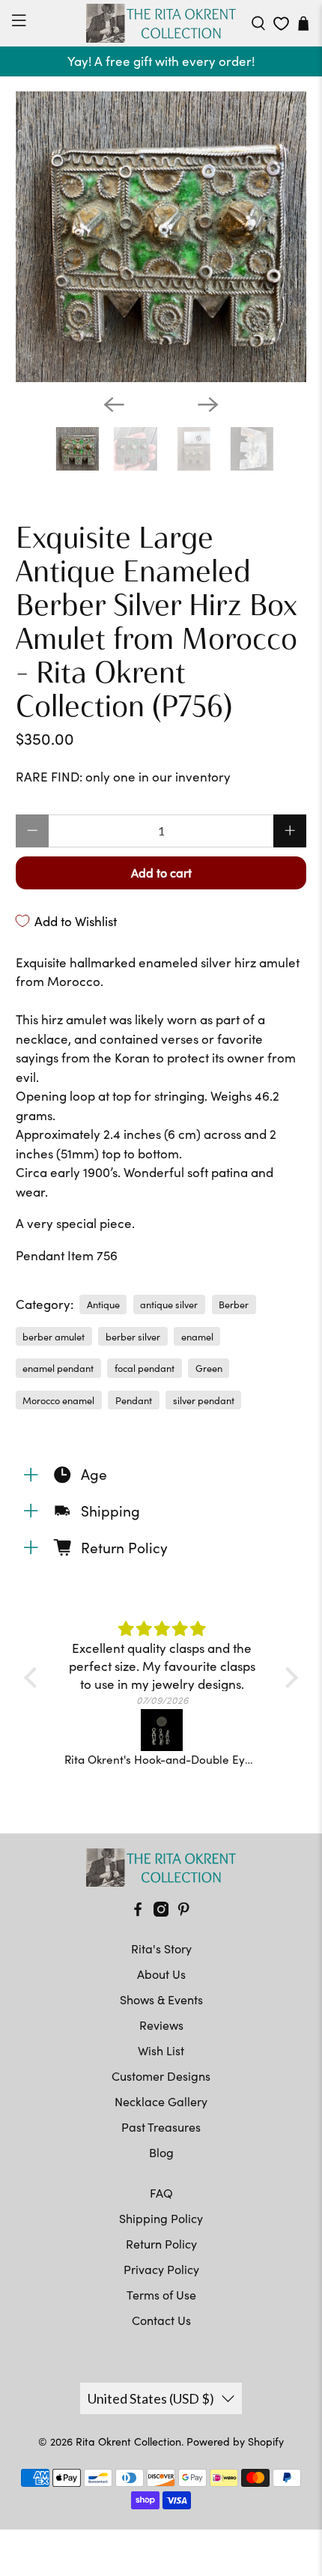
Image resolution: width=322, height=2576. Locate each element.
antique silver (169, 1304)
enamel (197, 1336)
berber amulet (54, 1336)
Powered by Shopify (235, 2442)
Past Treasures (161, 2127)
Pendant (134, 1400)
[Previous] (114, 405)
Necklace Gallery (161, 2101)
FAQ (161, 2193)
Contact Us (161, 2320)
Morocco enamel (58, 1400)
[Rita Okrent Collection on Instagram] (161, 1912)
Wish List (161, 2050)
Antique (103, 1304)
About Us (161, 1974)
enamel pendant (58, 1368)
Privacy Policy (161, 2269)
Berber (234, 1304)
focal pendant (145, 1368)
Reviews (161, 2025)
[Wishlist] (281, 24)
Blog (161, 2152)
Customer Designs (161, 2076)
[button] (34, 1677)
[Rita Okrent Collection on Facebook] (138, 1912)
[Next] (208, 405)
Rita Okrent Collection (128, 2442)
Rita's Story (161, 1948)
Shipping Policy (161, 2218)
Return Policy (161, 2244)
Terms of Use (161, 2295)
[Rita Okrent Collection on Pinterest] (183, 1912)
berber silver (133, 1336)
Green (209, 1368)
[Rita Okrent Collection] (161, 23)
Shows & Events (161, 1999)
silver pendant (204, 1400)
